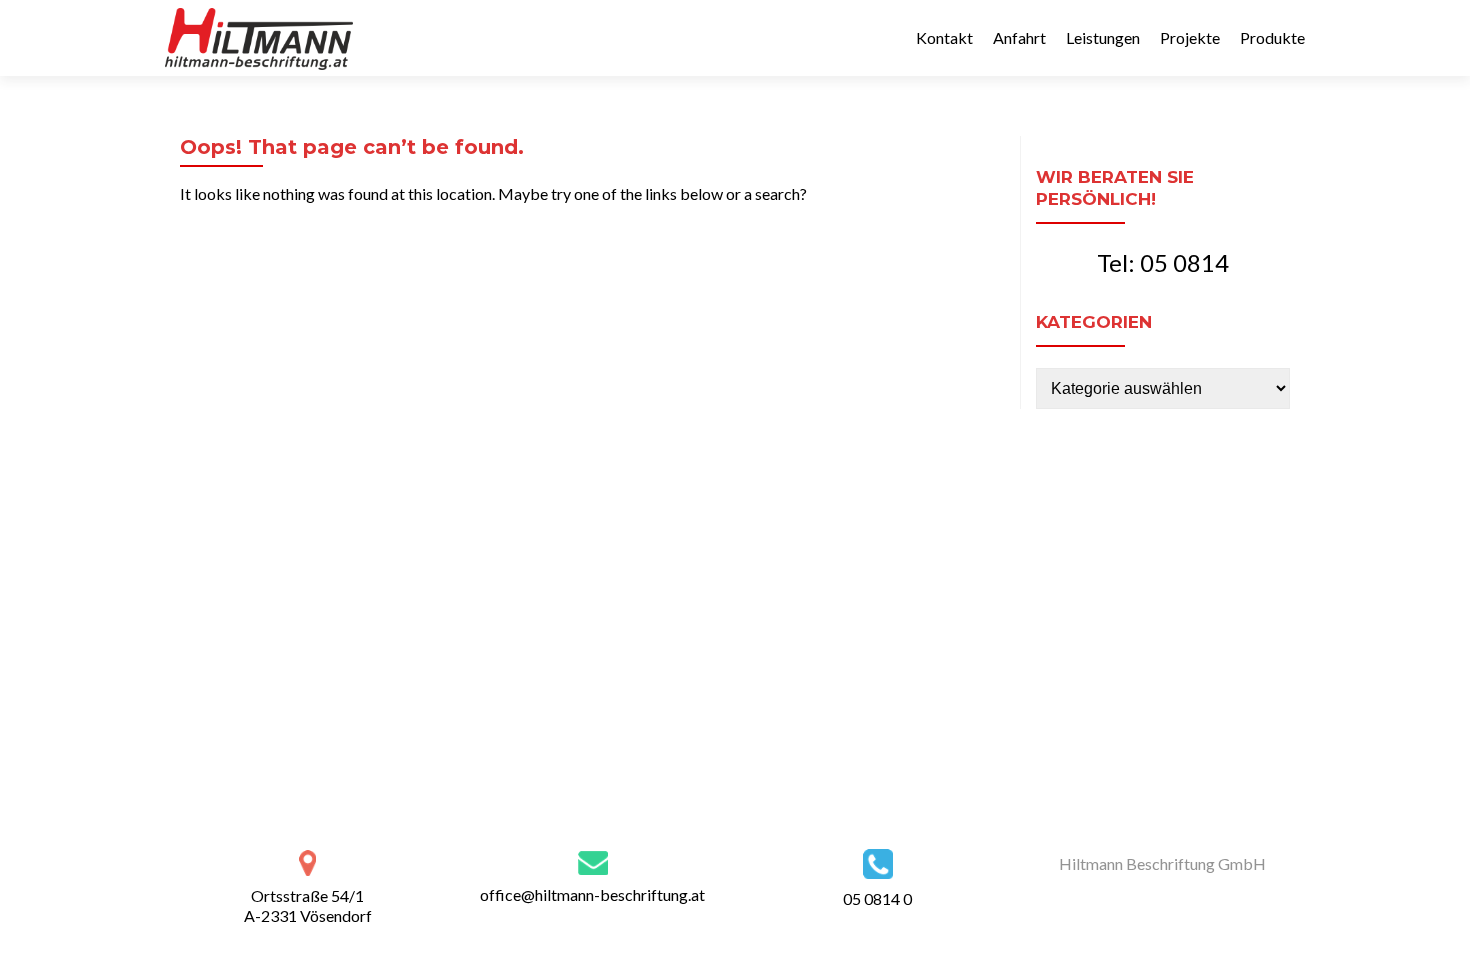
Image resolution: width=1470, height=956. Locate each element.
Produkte (1272, 37)
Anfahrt (1019, 37)
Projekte (1190, 37)
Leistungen (1103, 37)
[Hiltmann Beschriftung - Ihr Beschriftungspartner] (259, 38)
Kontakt (944, 37)
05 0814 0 (877, 898)
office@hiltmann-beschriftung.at (592, 894)
